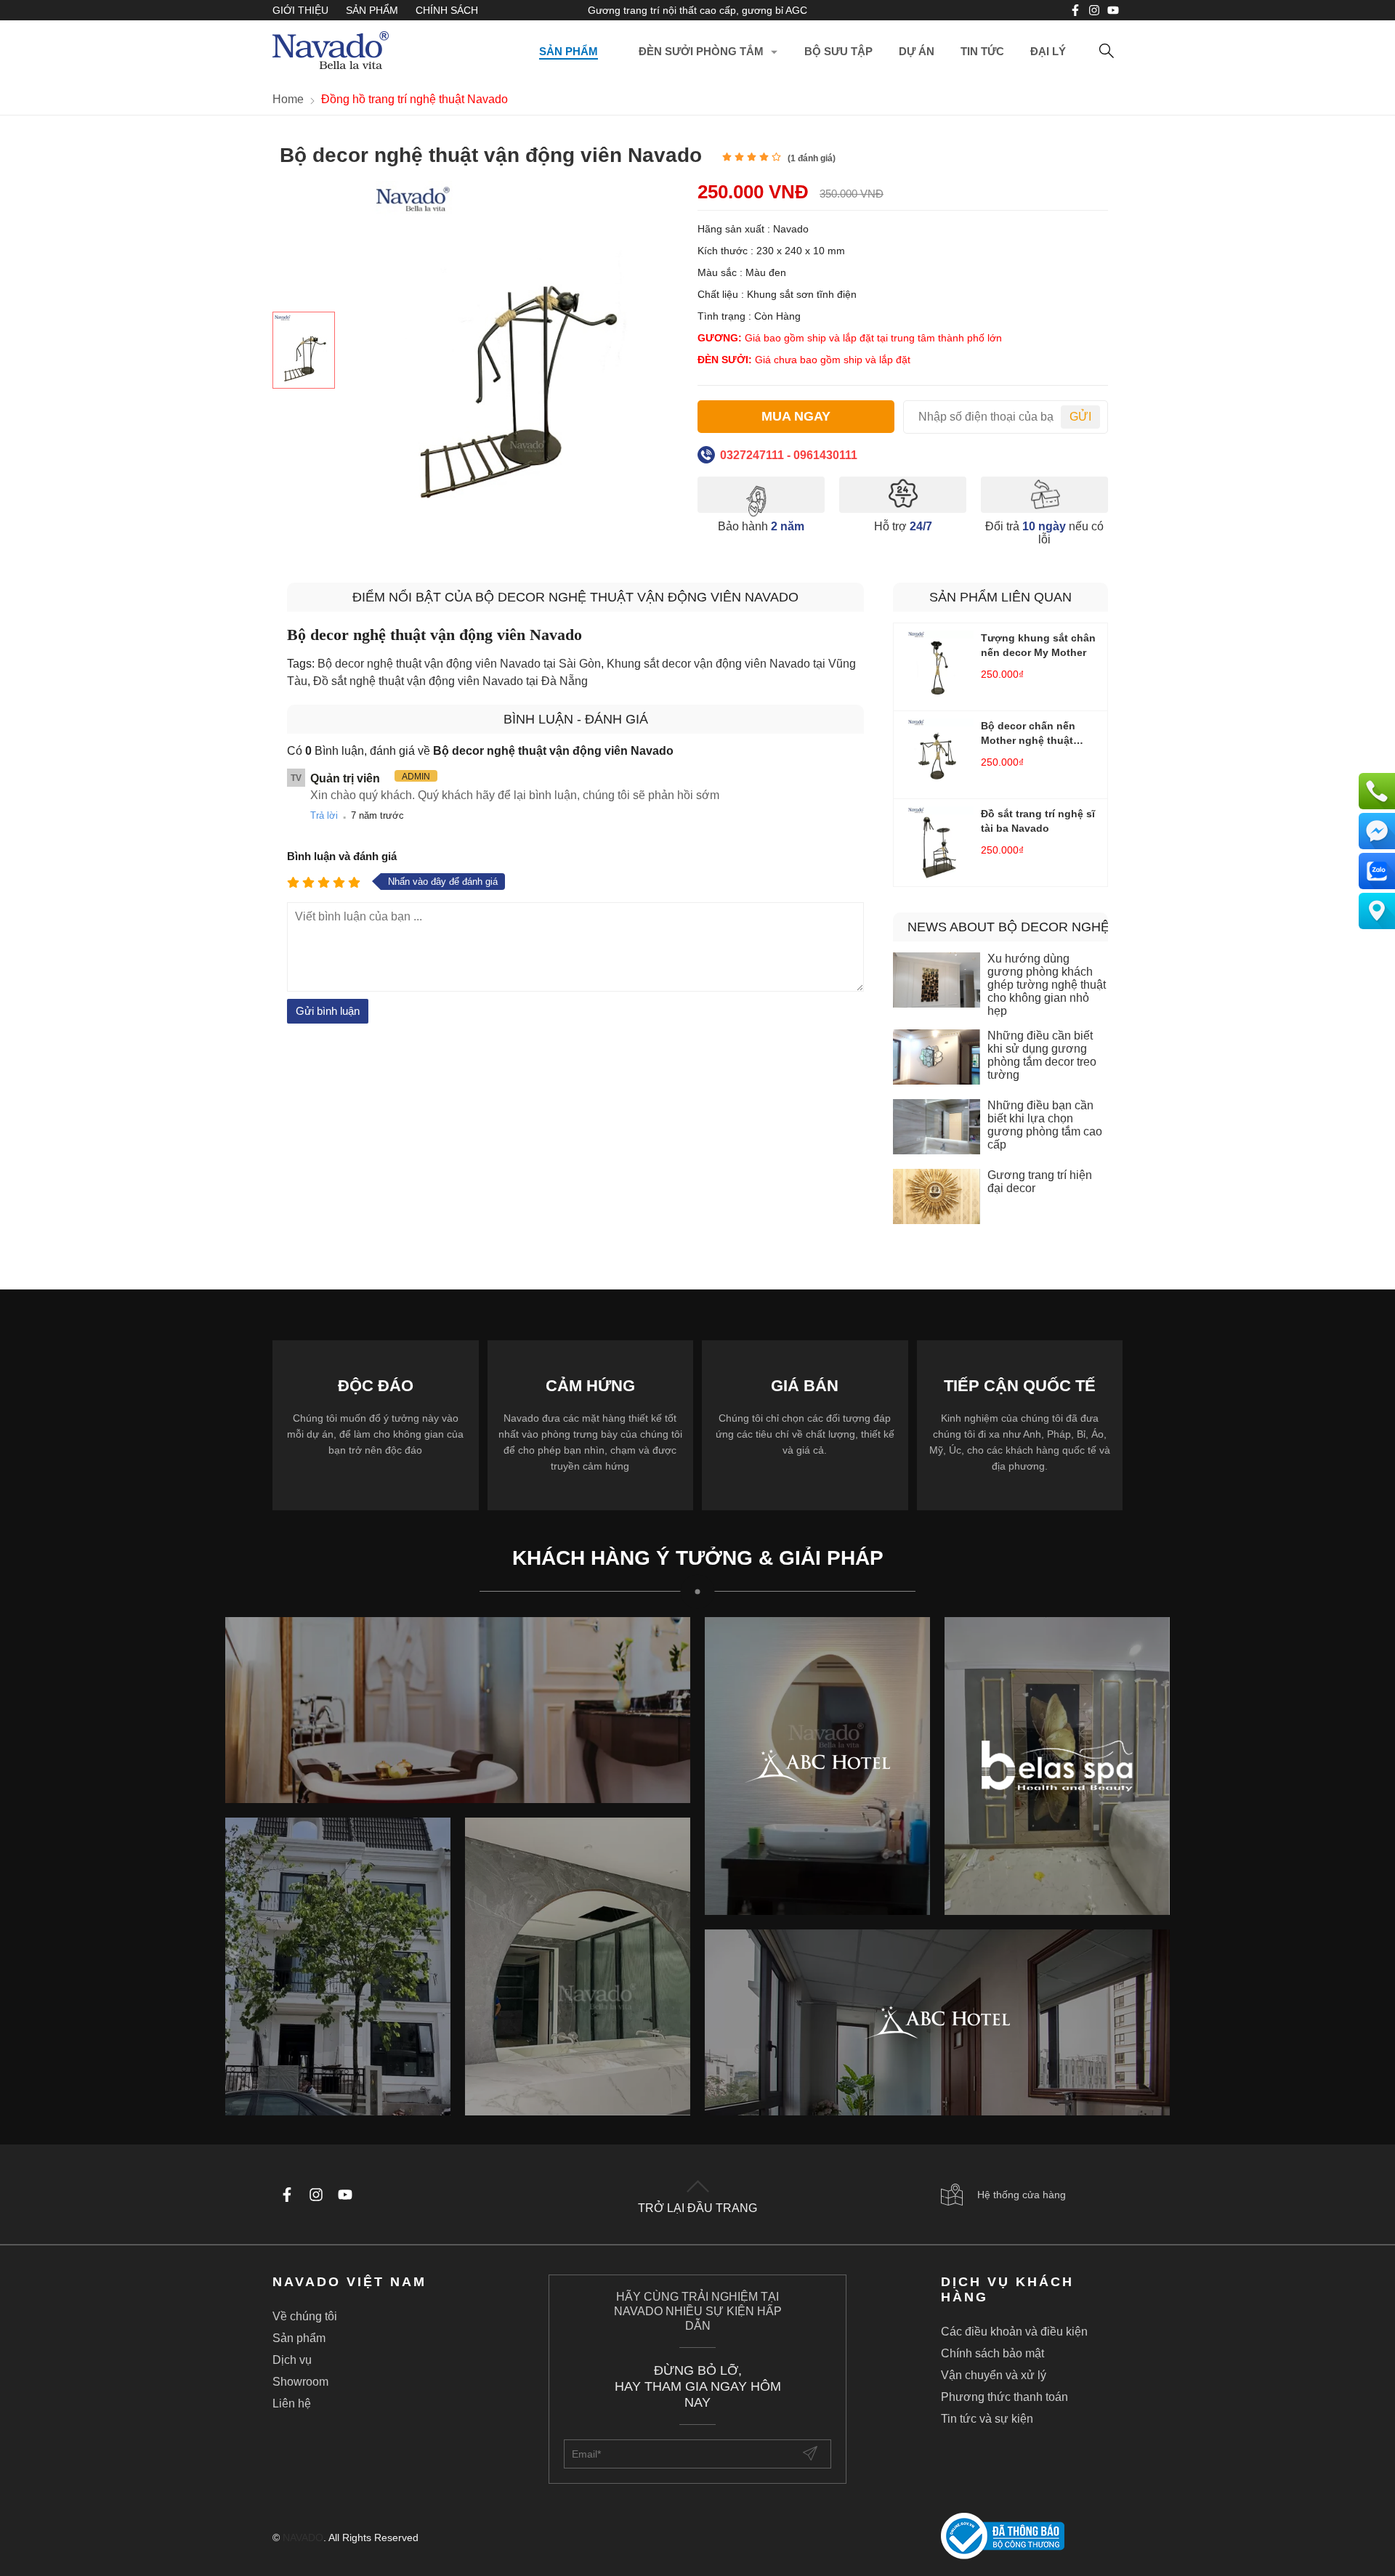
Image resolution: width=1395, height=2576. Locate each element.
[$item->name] (937, 2022)
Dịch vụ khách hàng (1007, 2289)
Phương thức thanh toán (1004, 2397)
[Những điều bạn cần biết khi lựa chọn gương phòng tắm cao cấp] (937, 1128)
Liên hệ (292, 2403)
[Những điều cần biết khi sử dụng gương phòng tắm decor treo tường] (937, 1058)
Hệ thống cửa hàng (1022, 2195)
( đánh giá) (812, 158)
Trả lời (324, 815)
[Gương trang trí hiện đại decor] (937, 1198)
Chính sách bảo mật (992, 2353)
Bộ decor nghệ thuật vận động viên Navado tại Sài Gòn (459, 664)
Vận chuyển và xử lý (994, 2375)
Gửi (1080, 417)
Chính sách (447, 10)
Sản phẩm (372, 10)
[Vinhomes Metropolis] (817, 1766)
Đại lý (1048, 51)
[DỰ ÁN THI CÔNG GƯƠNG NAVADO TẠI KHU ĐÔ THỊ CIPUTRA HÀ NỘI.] (338, 1967)
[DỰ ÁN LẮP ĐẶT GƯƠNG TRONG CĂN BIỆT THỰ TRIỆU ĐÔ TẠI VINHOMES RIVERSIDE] (578, 1967)
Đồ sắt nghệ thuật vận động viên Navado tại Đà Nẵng (450, 681)
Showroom (300, 2382)
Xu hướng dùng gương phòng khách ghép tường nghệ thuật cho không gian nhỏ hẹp (1047, 985)
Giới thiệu (300, 10)
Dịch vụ (292, 2360)
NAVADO (303, 2537)
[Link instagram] (1094, 10)
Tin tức (982, 51)
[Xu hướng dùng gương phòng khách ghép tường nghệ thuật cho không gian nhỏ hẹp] (937, 981)
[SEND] (812, 2454)
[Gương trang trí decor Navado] (331, 52)
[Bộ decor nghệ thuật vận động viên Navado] (304, 350)
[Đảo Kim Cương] (458, 1710)
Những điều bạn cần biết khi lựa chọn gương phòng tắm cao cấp (1045, 1125)
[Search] (1107, 52)
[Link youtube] (1075, 10)
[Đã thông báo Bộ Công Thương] (1032, 2537)
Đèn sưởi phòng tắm (701, 51)
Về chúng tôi (305, 2316)
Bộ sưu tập (838, 51)
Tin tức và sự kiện (987, 2419)
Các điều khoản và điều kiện (1014, 2332)
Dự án (917, 51)
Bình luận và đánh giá (342, 856)
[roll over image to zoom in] (512, 351)
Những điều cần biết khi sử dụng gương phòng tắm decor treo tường (1042, 1055)
